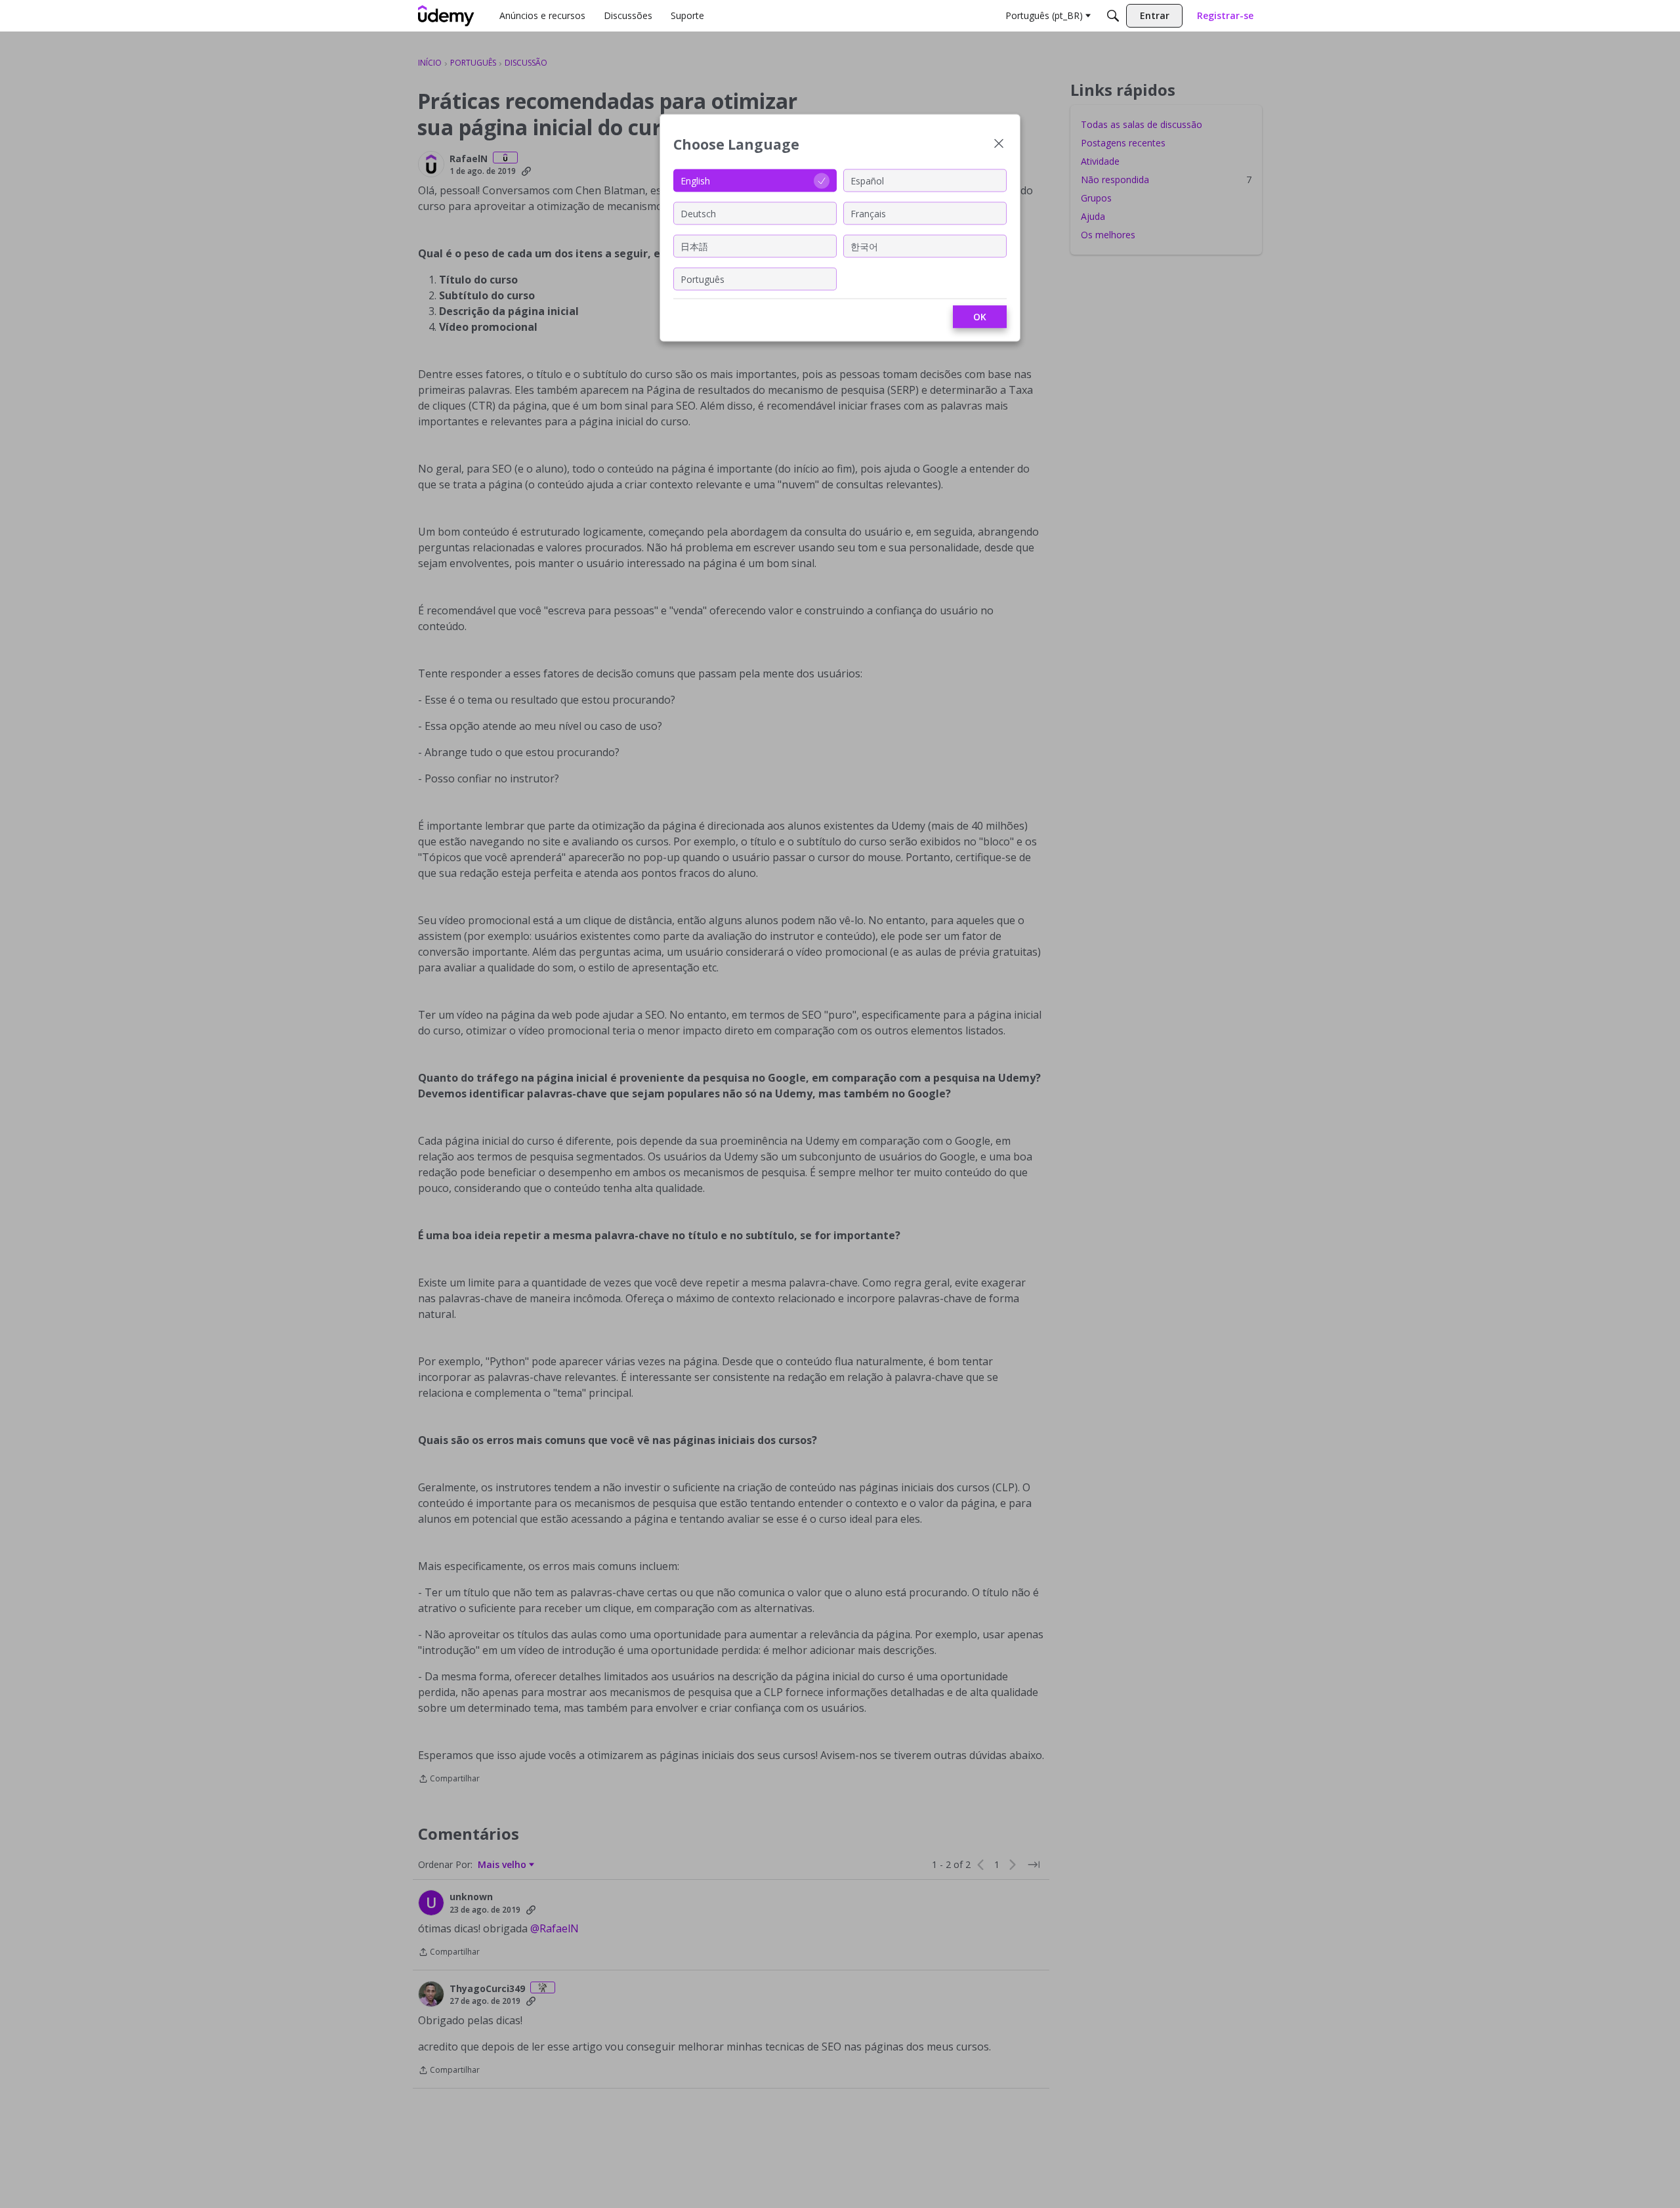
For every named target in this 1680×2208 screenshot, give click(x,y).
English (695, 180)
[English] (446, 16)
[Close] (999, 145)
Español (867, 180)
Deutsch (698, 213)
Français (868, 213)
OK (980, 317)
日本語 (694, 246)
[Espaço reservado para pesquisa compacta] (1113, 16)
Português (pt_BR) (1044, 15)
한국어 (864, 246)
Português (703, 279)
